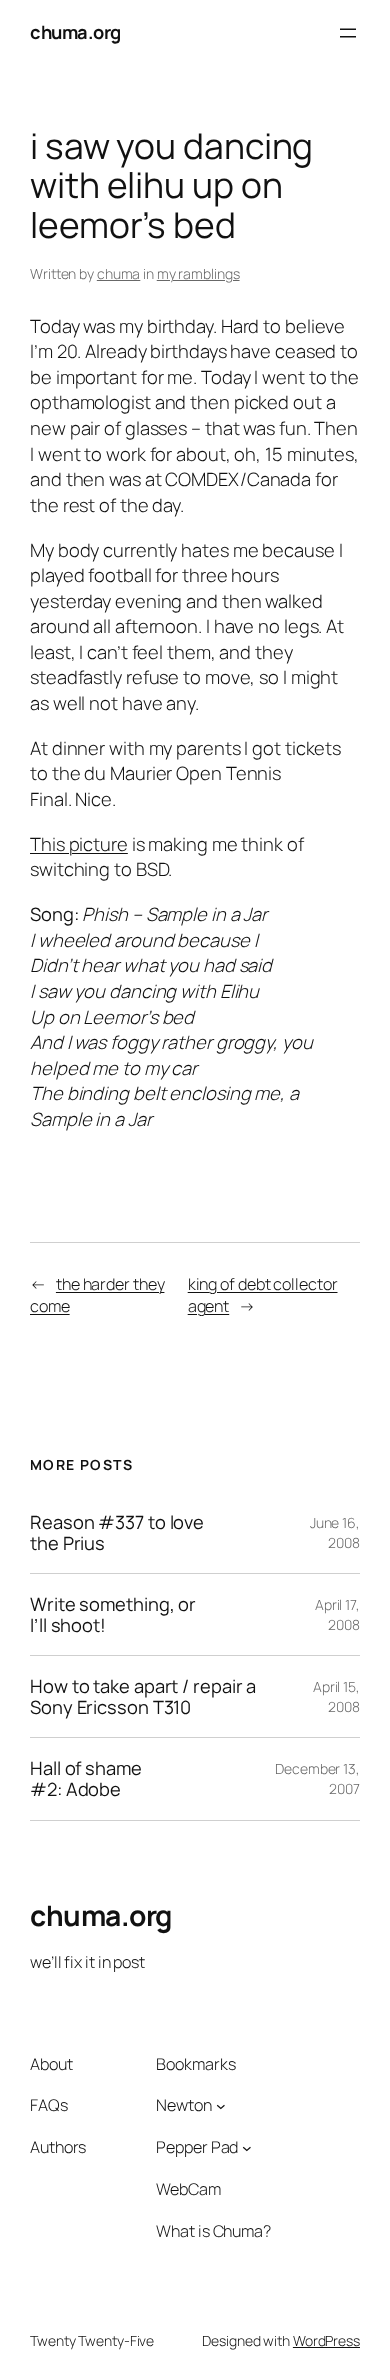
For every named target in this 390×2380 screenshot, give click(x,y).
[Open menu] (348, 33)
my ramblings (198, 273)
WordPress (326, 2340)
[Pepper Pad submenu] (247, 2148)
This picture (79, 844)
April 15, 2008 (336, 1696)
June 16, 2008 (335, 1532)
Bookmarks (195, 2064)
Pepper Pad (197, 2147)
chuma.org (75, 32)
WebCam (188, 2189)
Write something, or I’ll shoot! (113, 1614)
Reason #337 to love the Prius (117, 1532)
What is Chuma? (213, 2231)
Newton (183, 2105)
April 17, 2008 (337, 1614)
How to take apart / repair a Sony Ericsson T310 (143, 1696)
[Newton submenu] (221, 2106)
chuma (119, 273)
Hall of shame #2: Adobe (86, 1778)
